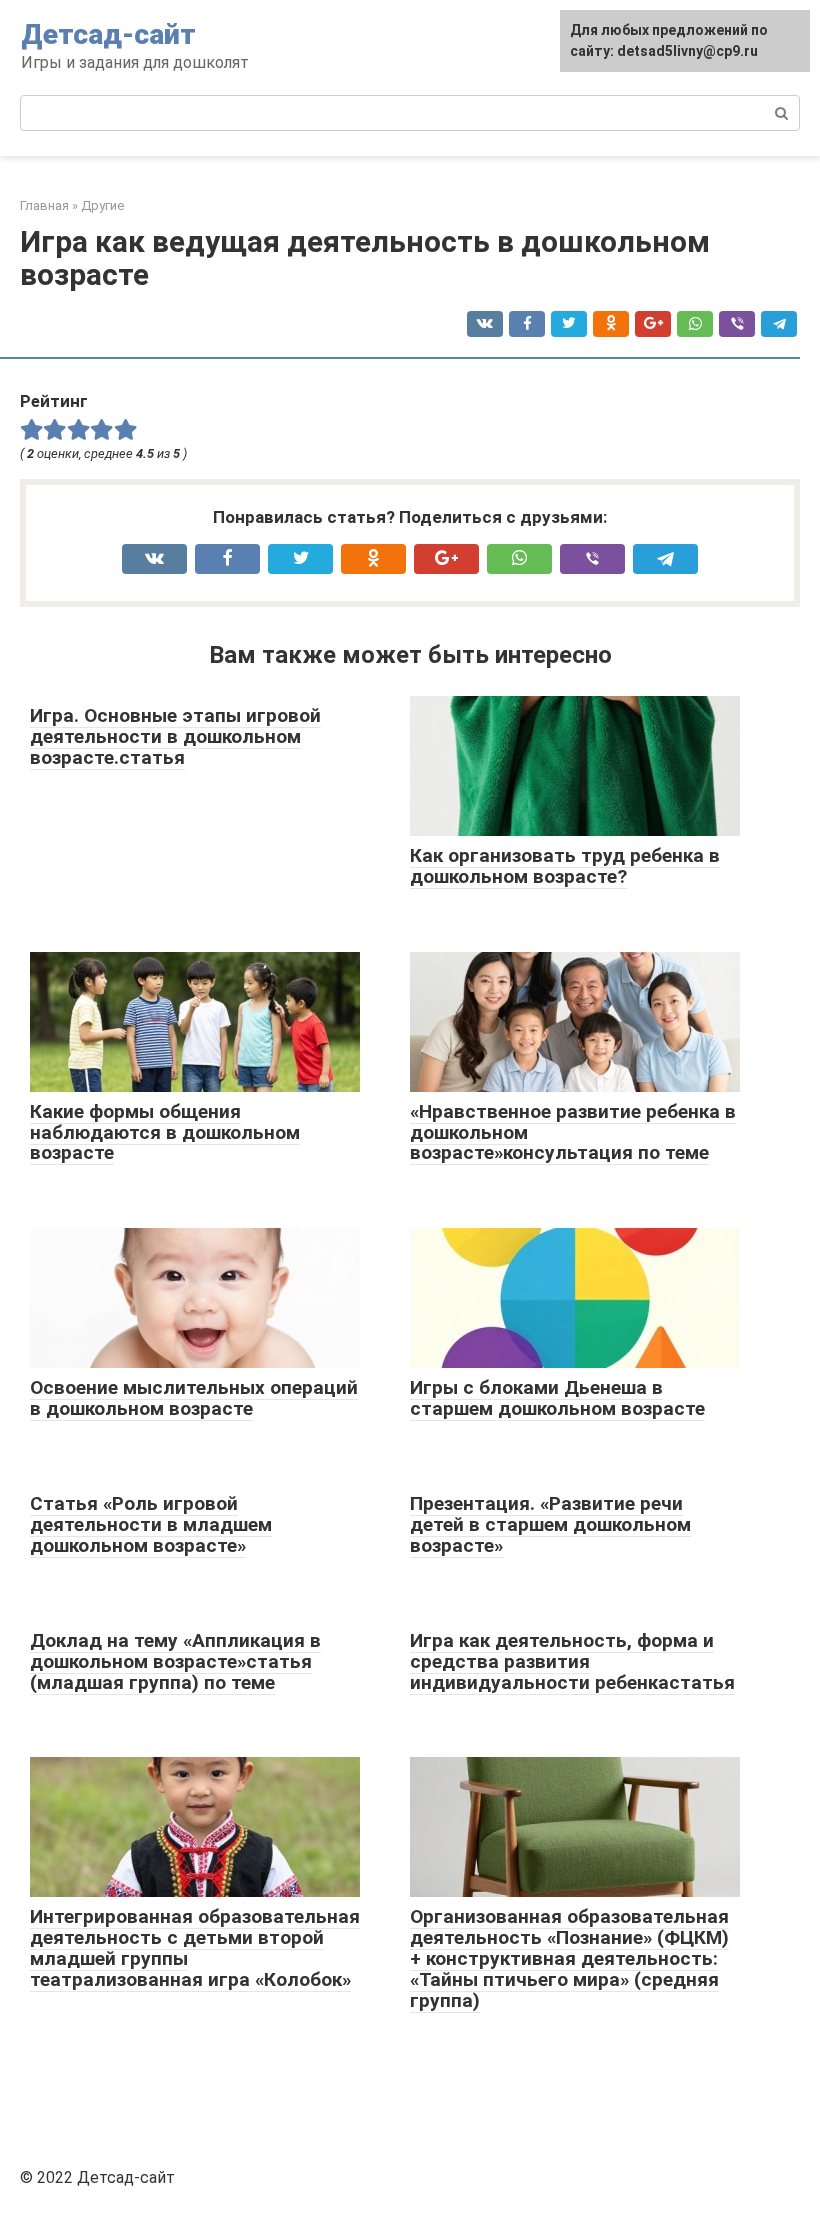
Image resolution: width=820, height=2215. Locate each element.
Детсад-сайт (108, 34)
